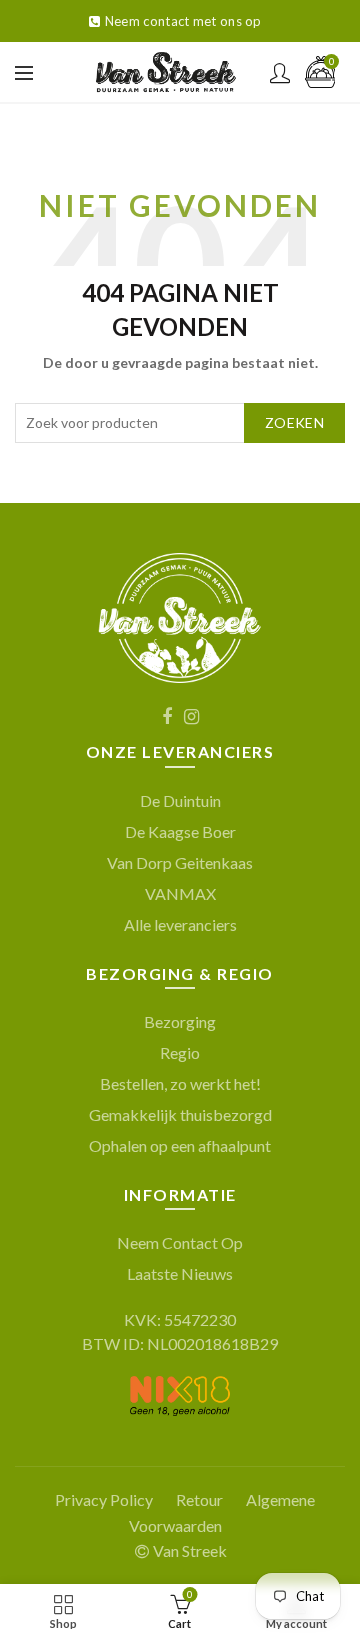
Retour (199, 1499)
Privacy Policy (104, 1499)
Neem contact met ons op (183, 21)
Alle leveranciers (180, 924)
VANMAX (180, 893)
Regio (180, 1052)
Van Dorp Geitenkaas (180, 862)
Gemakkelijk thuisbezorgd (180, 1114)
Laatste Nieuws (180, 1273)
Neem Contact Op (180, 1242)
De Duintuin (180, 800)
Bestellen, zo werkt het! (180, 1083)
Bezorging (180, 1021)
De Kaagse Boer (180, 831)
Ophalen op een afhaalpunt (180, 1145)
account (280, 73)
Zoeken (294, 422)
